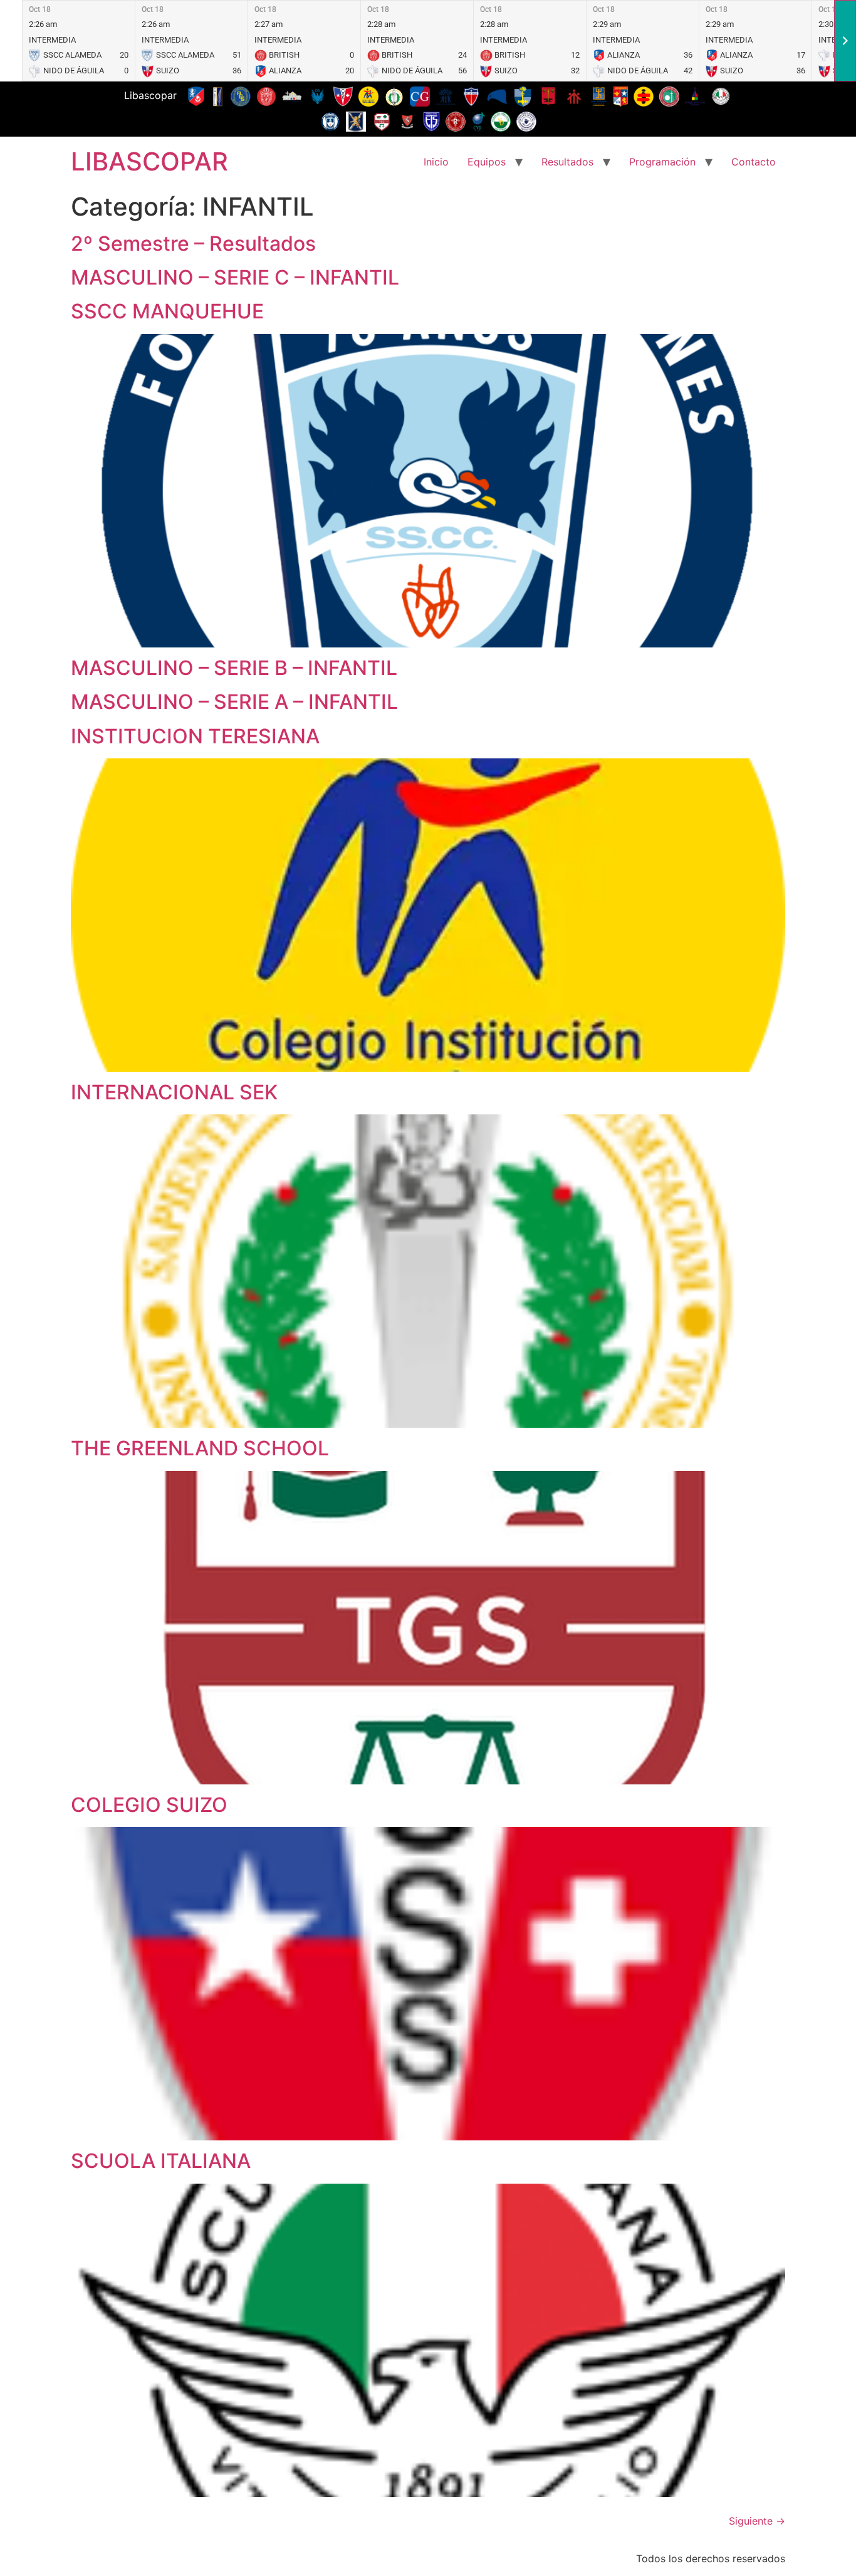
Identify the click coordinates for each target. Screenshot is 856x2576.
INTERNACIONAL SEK (174, 1092)
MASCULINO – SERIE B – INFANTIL (234, 668)
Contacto (754, 162)
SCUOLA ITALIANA (161, 2161)
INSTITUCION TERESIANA (195, 736)
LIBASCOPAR (149, 161)
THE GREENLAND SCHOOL (200, 1448)
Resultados (567, 162)
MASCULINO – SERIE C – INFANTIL (235, 277)
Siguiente (757, 2521)
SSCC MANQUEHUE (167, 311)
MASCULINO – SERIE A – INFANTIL (234, 702)
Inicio (436, 162)
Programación (662, 162)
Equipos (487, 162)
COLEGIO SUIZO (149, 1805)
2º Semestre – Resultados (193, 243)
